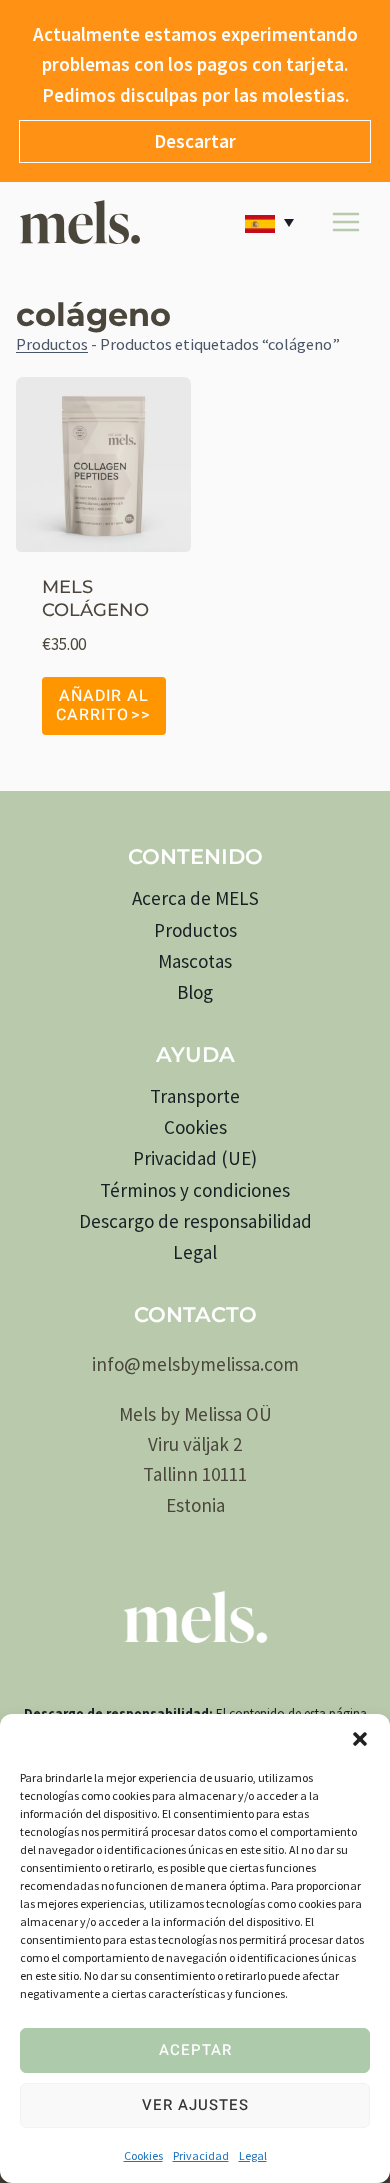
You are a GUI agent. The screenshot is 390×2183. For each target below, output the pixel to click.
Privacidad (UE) (195, 1158)
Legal (253, 2155)
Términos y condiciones (195, 1190)
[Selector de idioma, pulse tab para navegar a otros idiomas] (273, 222)
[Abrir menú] (345, 222)
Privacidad (201, 2155)
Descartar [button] (195, 141)
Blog (195, 992)
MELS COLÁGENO (95, 598)
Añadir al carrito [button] (102, 705)
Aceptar (195, 2050)
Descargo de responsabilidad (195, 1221)
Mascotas (195, 961)
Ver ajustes (195, 2105)
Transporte (195, 1096)
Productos (52, 344)
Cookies (143, 2155)
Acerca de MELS (195, 898)
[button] (360, 1739)
